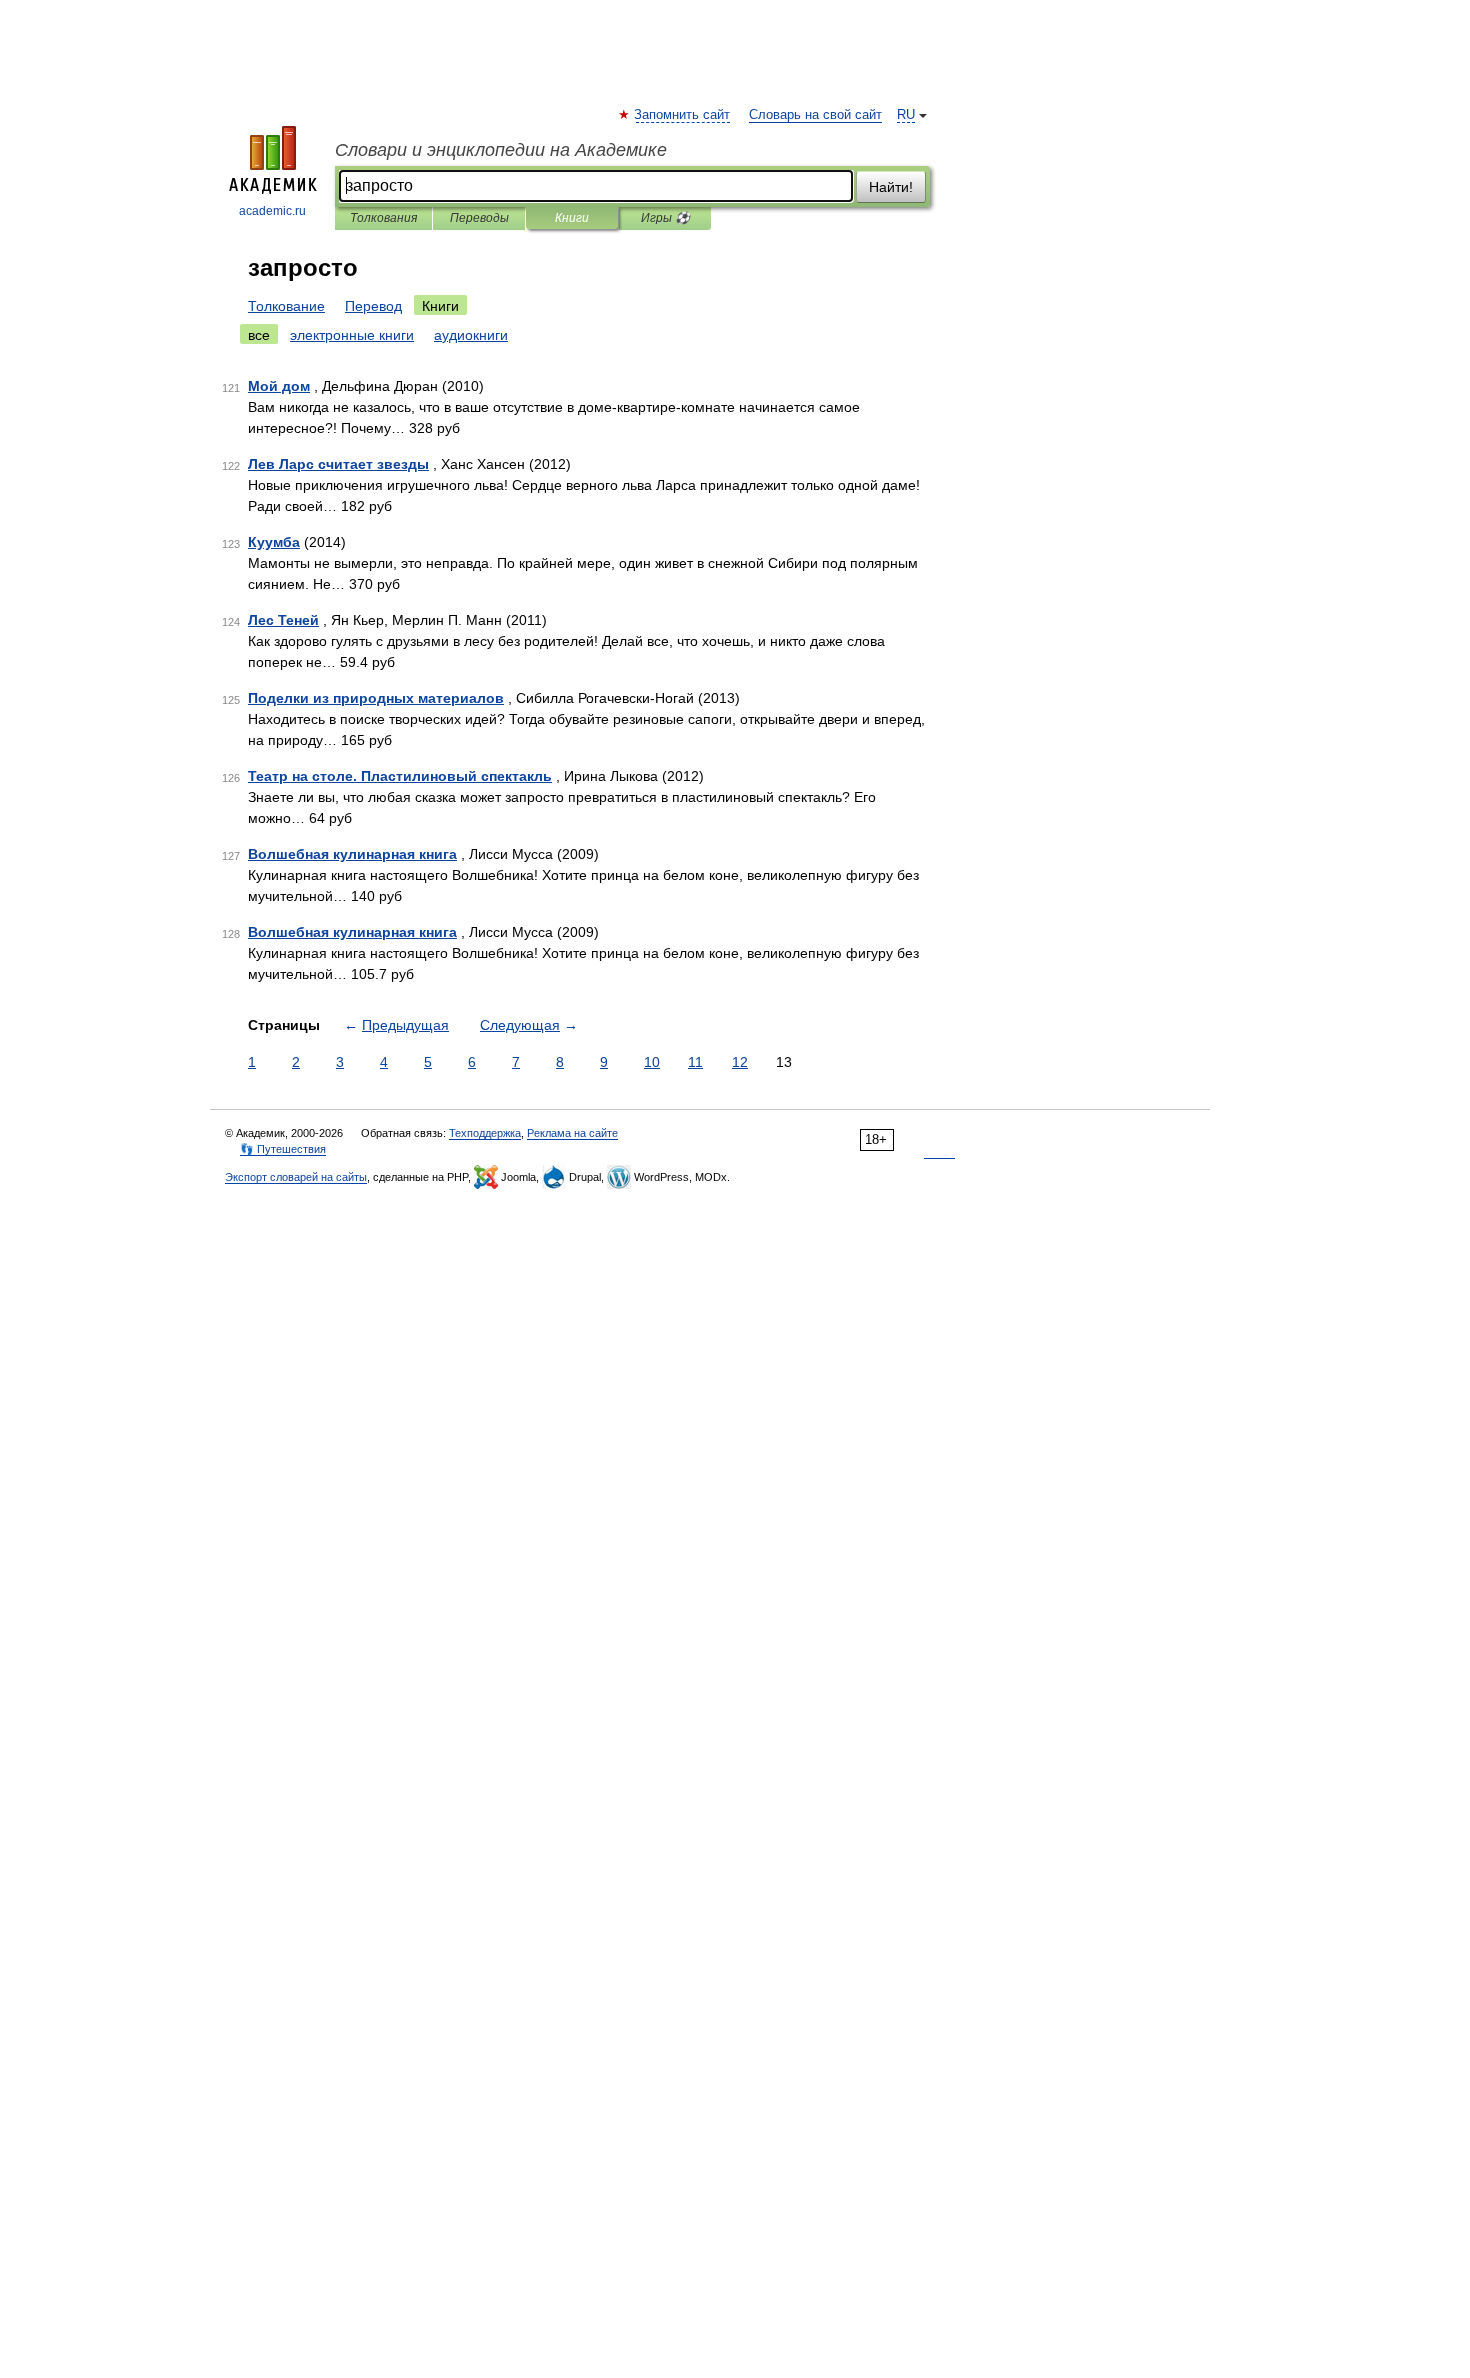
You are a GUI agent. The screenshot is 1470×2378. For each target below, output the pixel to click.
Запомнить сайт (683, 115)
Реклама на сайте (572, 1133)
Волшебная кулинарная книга (352, 854)
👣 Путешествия (283, 1149)
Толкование (286, 306)
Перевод (373, 306)
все (259, 335)
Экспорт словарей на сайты (296, 1177)
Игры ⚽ (665, 218)
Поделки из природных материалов (376, 698)
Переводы (479, 218)
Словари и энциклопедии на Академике (501, 150)
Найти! (891, 187)
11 (695, 1062)
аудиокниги (471, 335)
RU (906, 115)
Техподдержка (485, 1133)
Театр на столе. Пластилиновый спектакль (400, 776)
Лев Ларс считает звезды (338, 464)
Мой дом (279, 386)
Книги (572, 218)
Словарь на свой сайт (815, 115)
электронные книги (352, 335)
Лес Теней (283, 620)
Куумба (274, 542)
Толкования (383, 218)
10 (652, 1062)
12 (740, 1062)
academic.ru (272, 211)
